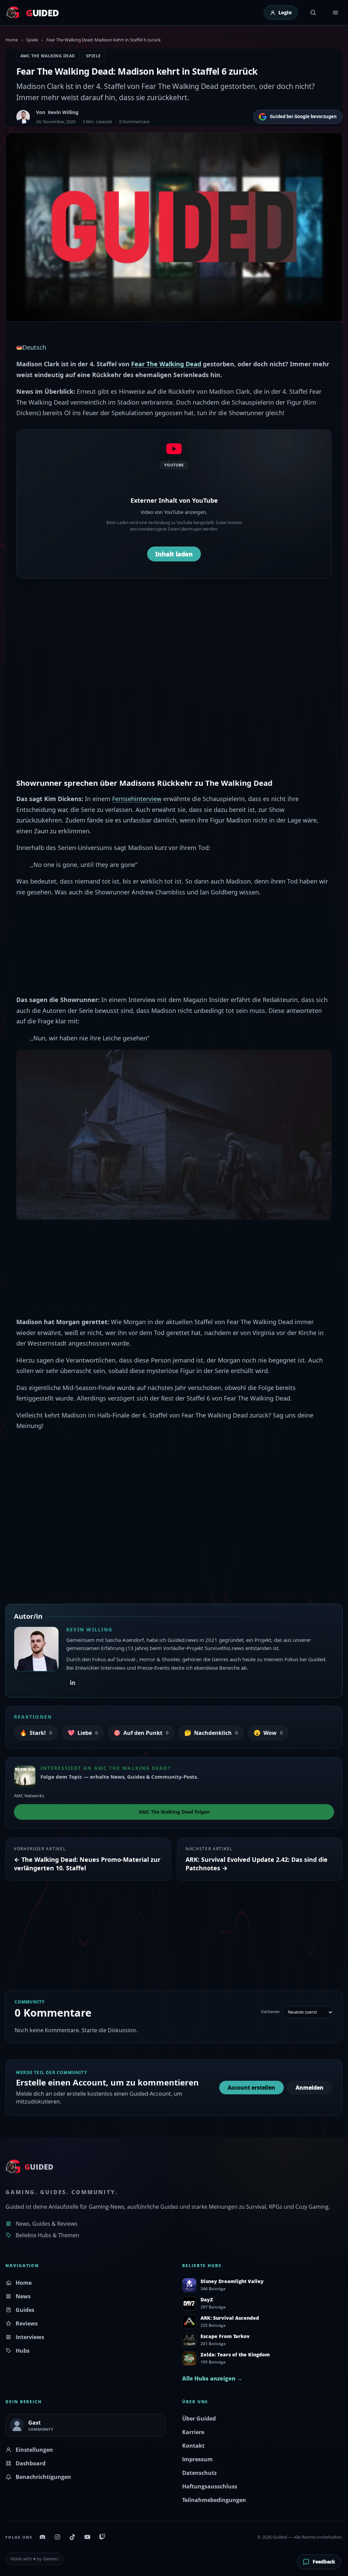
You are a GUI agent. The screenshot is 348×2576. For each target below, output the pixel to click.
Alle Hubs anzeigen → (212, 2378)
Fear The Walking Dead (166, 364)
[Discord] (42, 2537)
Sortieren (270, 2012)
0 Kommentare (134, 122)
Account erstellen (251, 2088)
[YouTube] (87, 2537)
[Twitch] (102, 2537)
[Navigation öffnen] (335, 13)
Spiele (32, 40)
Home (12, 40)
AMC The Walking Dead (48, 56)
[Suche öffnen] (313, 13)
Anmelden (310, 2088)
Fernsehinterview (137, 799)
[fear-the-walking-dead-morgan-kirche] (174, 1134)
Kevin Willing (63, 112)
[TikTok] (72, 2537)
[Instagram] (57, 2537)
